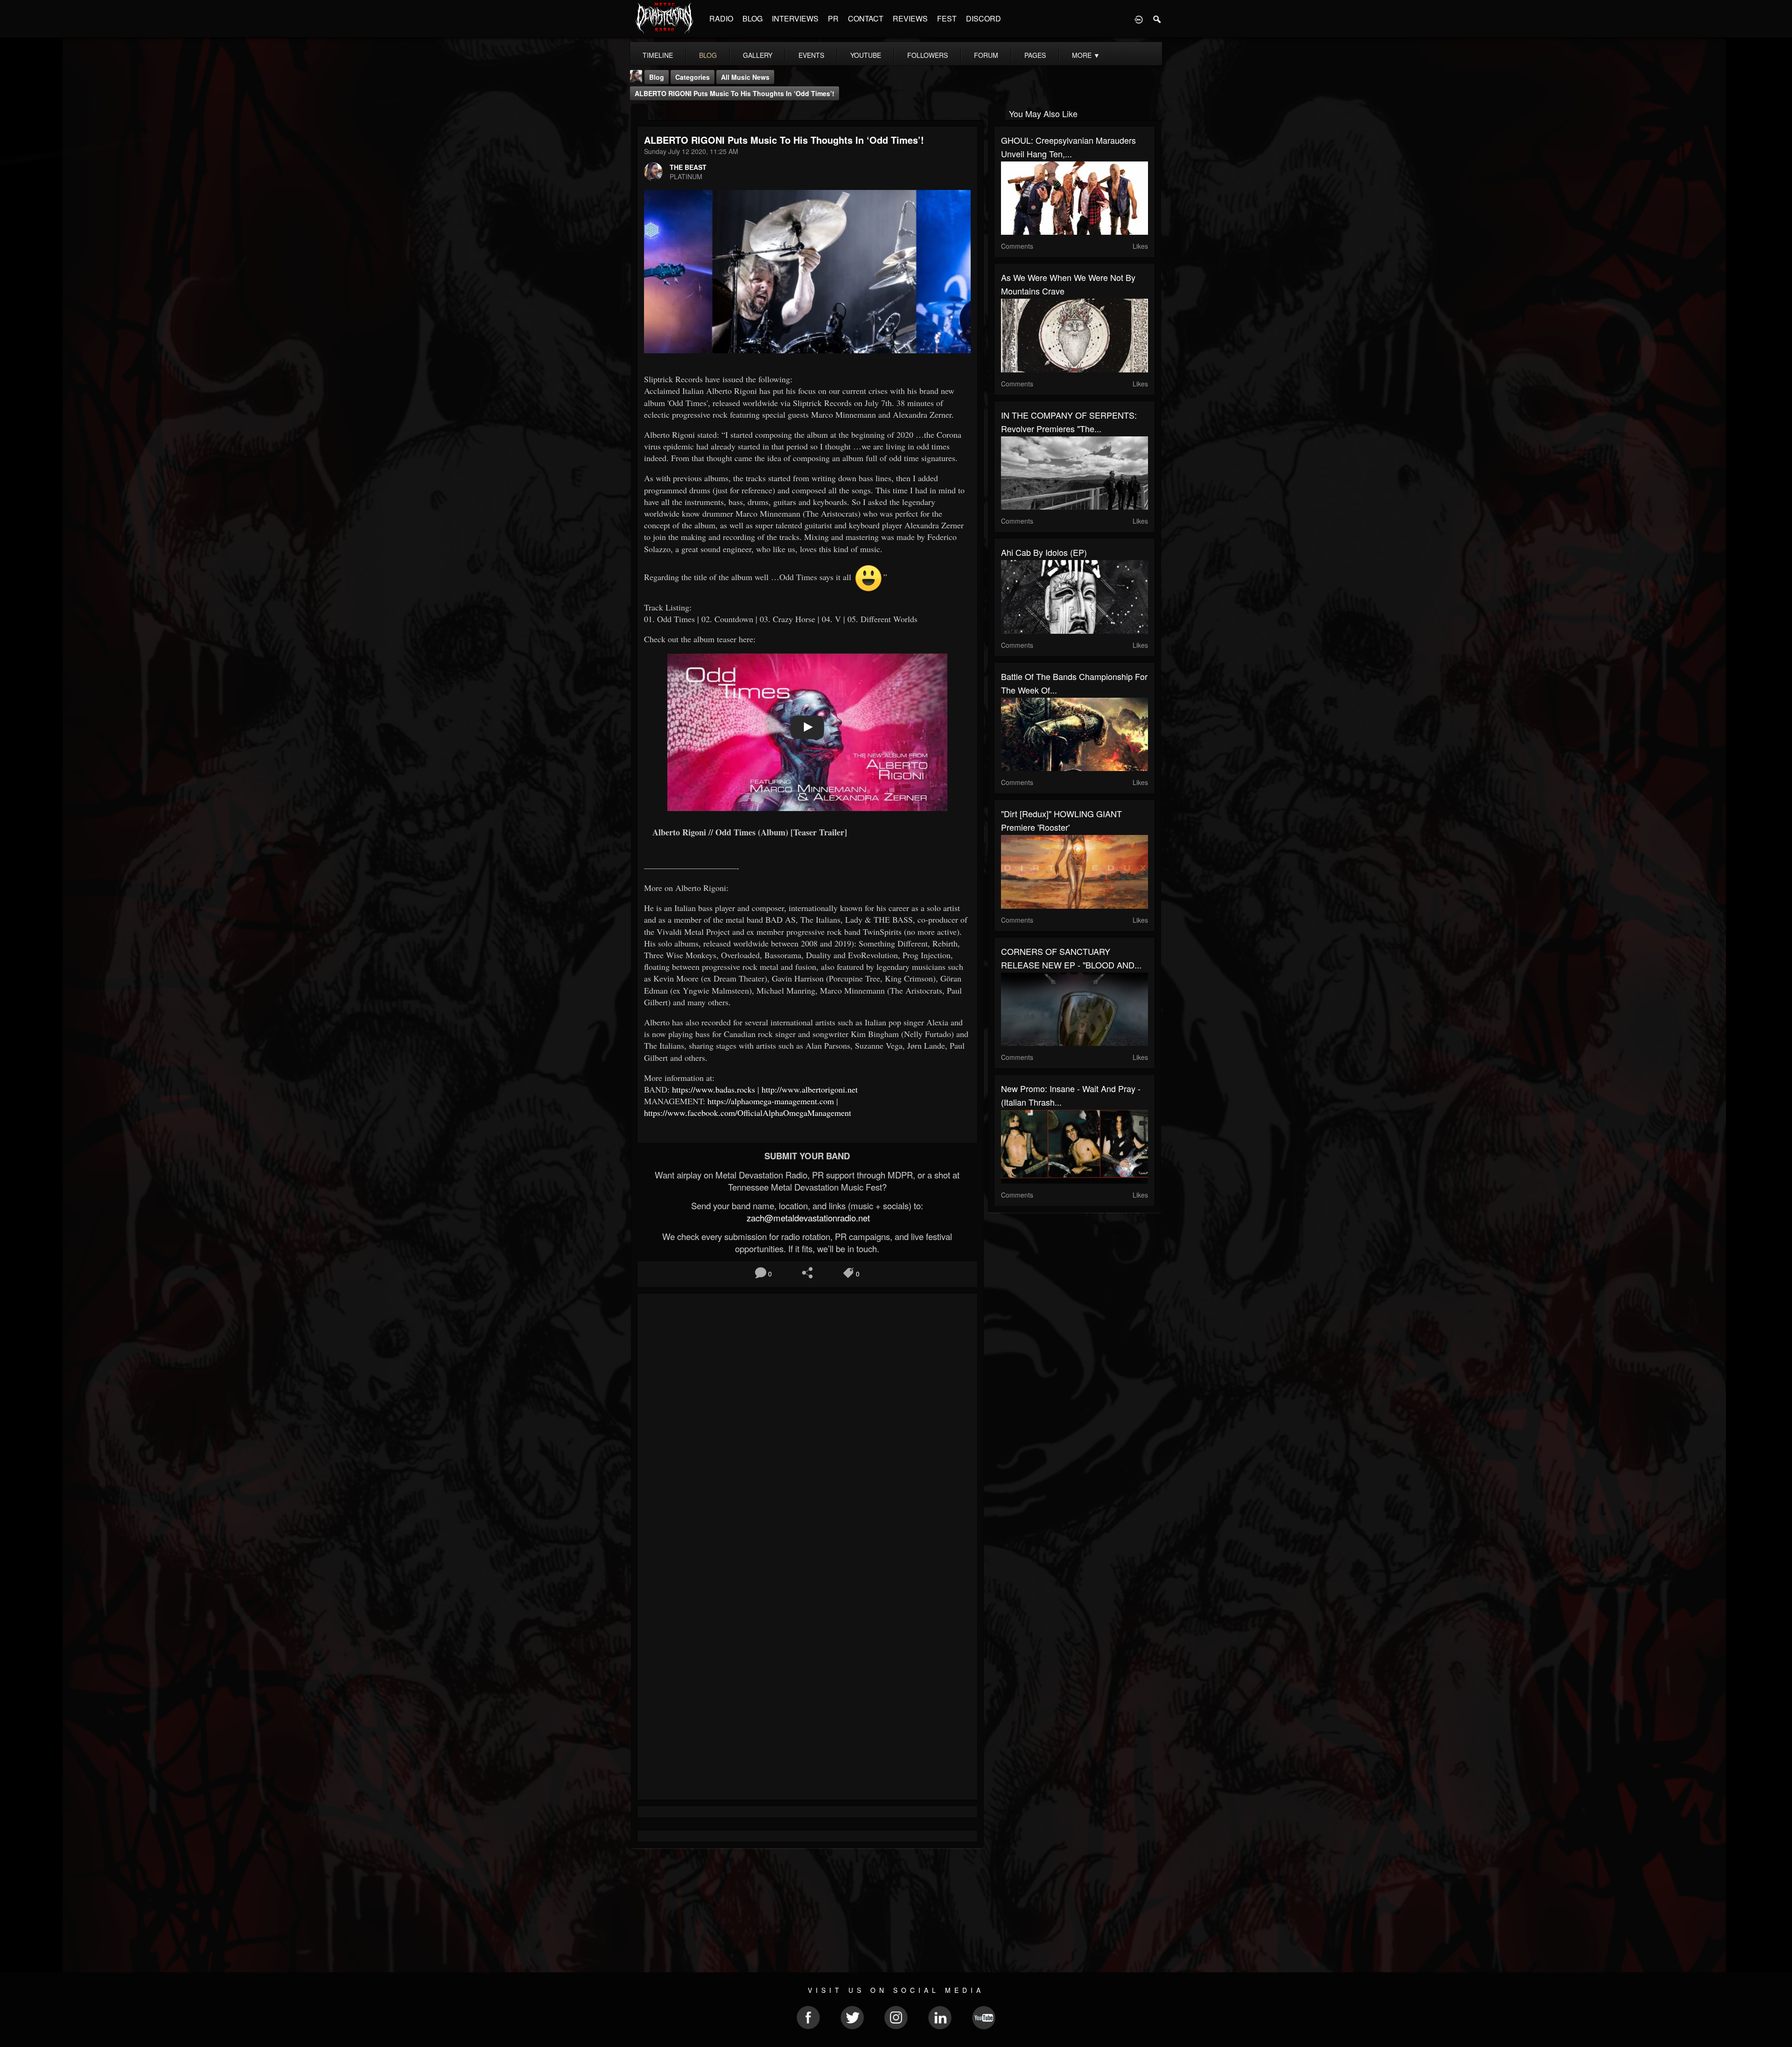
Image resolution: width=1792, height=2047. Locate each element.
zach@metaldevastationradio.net (807, 1218)
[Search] (1157, 19)
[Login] (1139, 19)
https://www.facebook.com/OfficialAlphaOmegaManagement (748, 1113)
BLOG (752, 18)
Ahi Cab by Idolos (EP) (1044, 552)
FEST (947, 18)
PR (833, 18)
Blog (657, 77)
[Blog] (640, 113)
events (811, 55)
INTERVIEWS (795, 18)
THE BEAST (688, 167)
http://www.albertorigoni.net (810, 1089)
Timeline (658, 55)
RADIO (721, 18)
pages (1035, 55)
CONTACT (866, 18)
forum (986, 55)
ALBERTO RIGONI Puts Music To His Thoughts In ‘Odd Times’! (735, 93)
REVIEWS (910, 18)
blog (708, 55)
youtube (866, 55)
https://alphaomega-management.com (771, 1101)
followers (927, 55)
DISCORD (983, 18)
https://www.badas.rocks (714, 1089)
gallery (758, 55)
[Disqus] (807, 1425)
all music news (745, 77)
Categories (693, 77)
